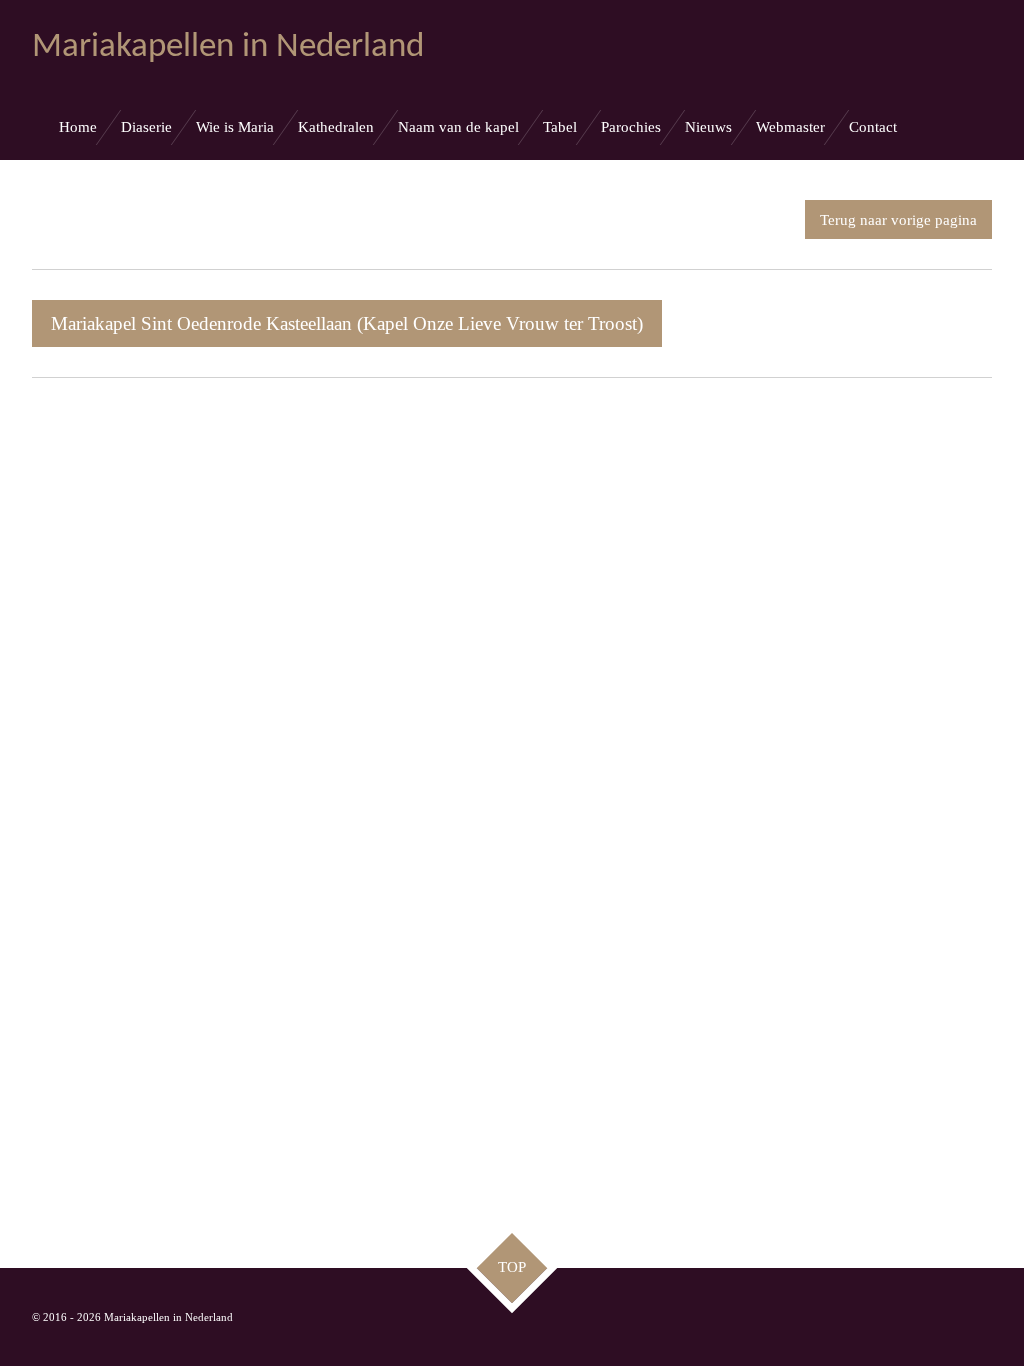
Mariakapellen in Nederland (228, 47)
